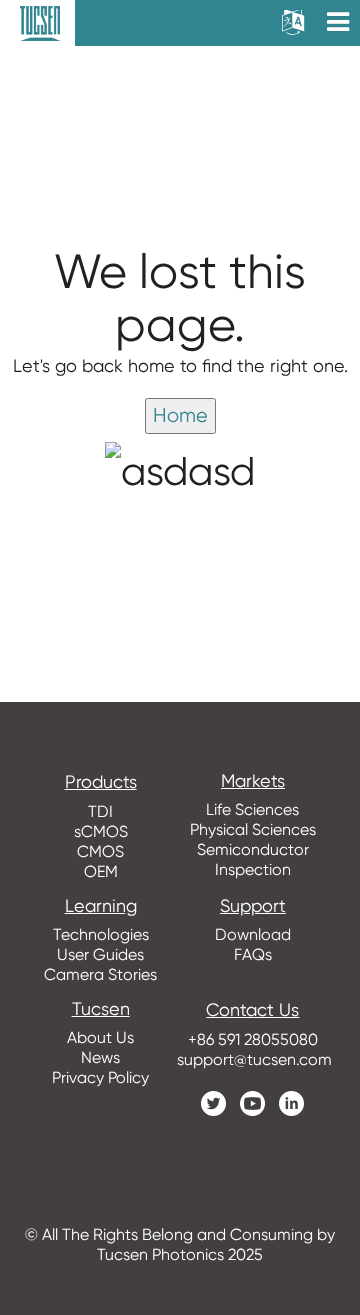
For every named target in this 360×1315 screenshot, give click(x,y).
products (101, 782)
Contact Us (252, 1010)
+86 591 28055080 (253, 1039)
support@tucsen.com (253, 1059)
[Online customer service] (330, 921)
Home (180, 415)
